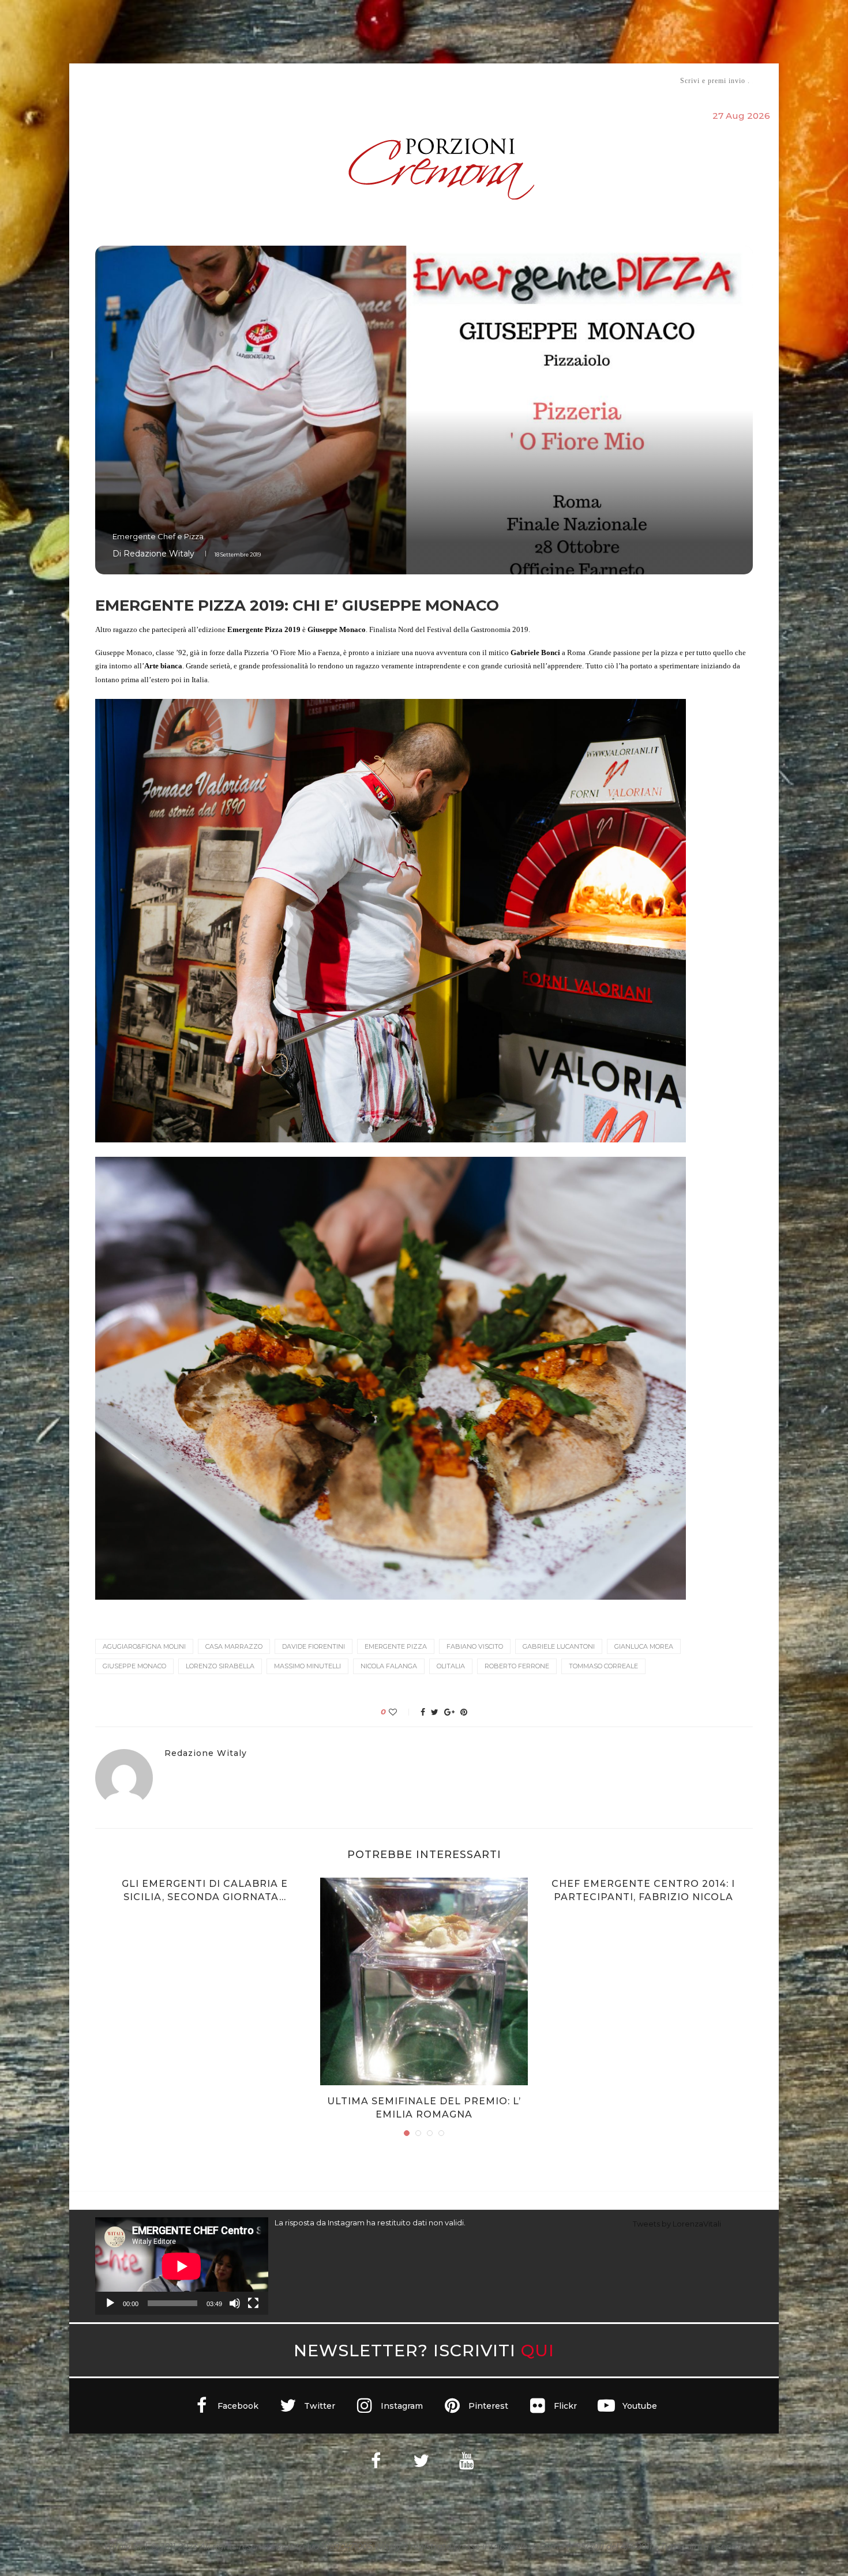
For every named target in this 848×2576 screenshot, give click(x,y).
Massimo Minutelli (307, 1666)
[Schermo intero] (253, 2303)
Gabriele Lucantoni (559, 1646)
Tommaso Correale (603, 1666)
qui (538, 2350)
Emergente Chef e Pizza (158, 536)
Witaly (183, 80)
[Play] (110, 2303)
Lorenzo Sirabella (220, 1666)
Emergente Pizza (396, 1646)
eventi (223, 81)
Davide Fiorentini (314, 1646)
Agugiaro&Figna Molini (144, 1646)
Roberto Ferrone (517, 1666)
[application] (182, 2266)
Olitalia (451, 1666)
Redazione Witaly (159, 554)
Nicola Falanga (389, 1666)
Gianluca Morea (644, 1646)
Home (88, 80)
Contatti (561, 80)
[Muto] (235, 2303)
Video (520, 80)
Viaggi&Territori (463, 80)
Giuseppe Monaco (134, 1666)
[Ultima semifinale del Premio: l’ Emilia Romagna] (424, 1981)
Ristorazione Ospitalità (304, 80)
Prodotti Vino (391, 80)
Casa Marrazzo (234, 1646)
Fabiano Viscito (475, 1646)
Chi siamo (130, 81)
